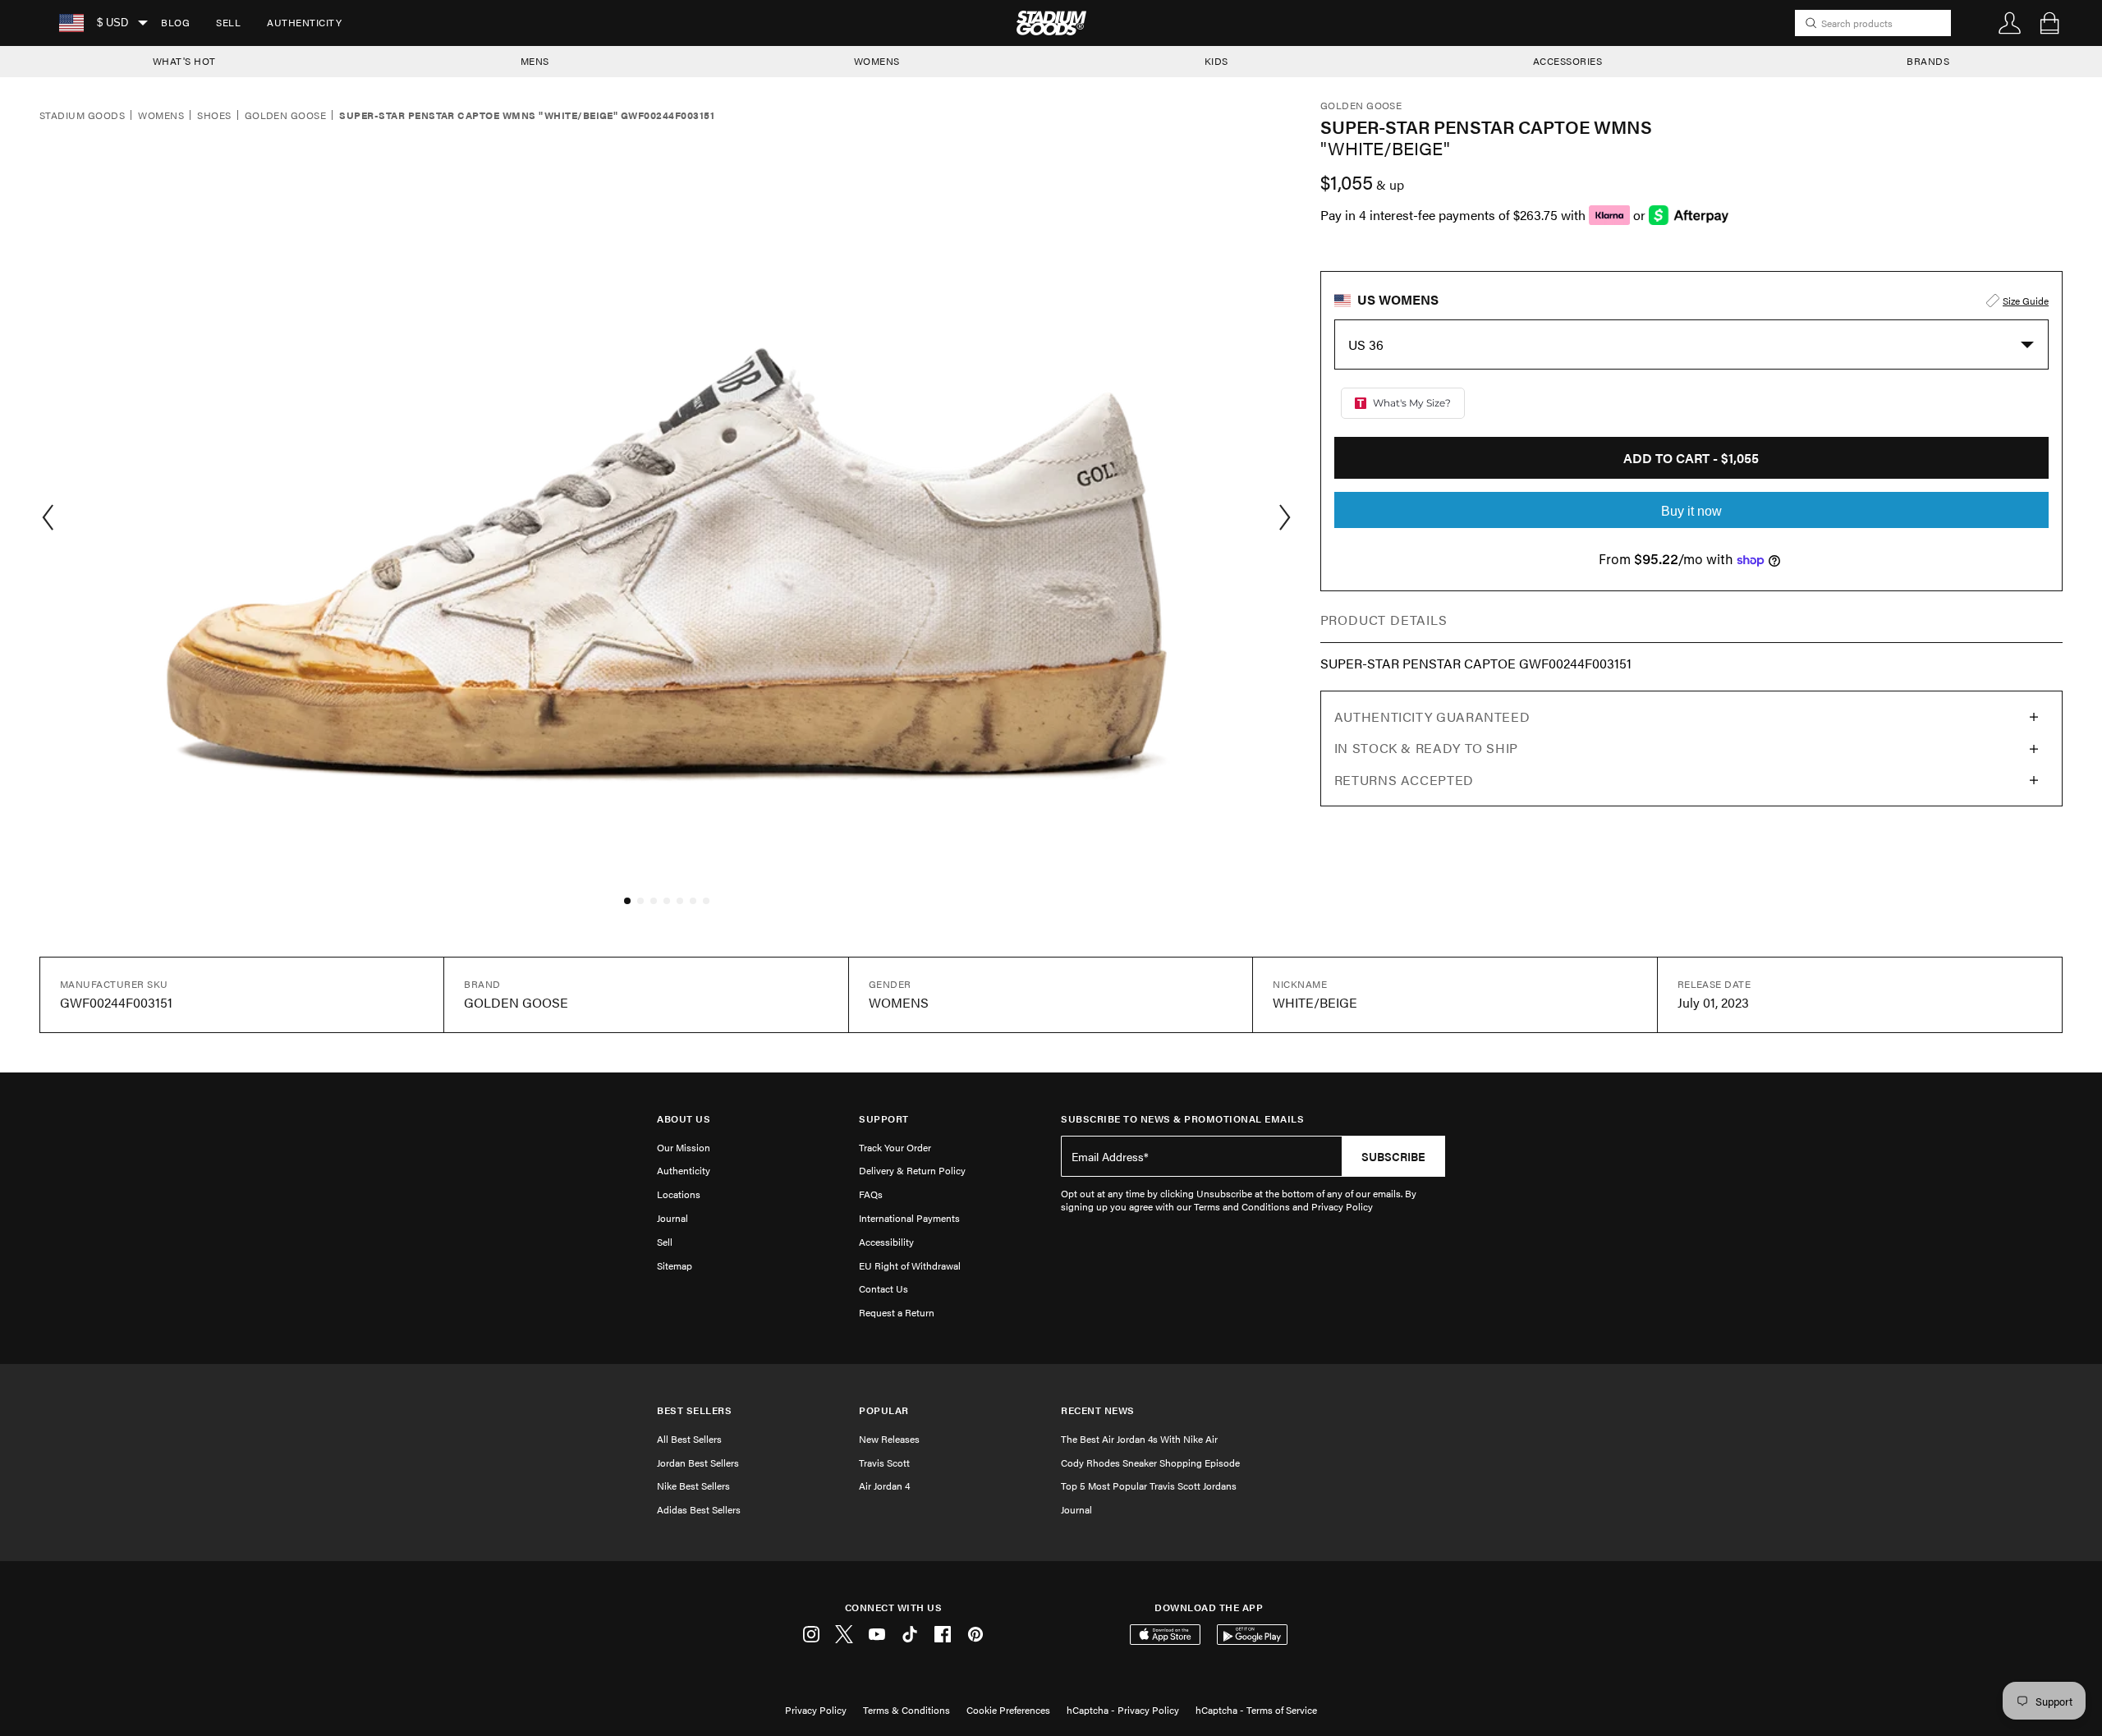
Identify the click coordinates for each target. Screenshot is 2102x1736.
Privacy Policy (816, 1710)
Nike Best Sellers (693, 1486)
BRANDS (1928, 61)
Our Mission (684, 1147)
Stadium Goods (82, 116)
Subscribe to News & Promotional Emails (1182, 1119)
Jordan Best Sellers (698, 1463)
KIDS (1216, 61)
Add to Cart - (1691, 458)
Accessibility (886, 1242)
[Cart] (2049, 23)
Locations (679, 1194)
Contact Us (883, 1288)
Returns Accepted (1404, 780)
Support (884, 1119)
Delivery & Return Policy (912, 1170)
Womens (161, 116)
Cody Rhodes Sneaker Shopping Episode (1150, 1463)
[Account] (2010, 23)
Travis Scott (884, 1463)
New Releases (889, 1439)
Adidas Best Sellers (699, 1509)
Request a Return (897, 1312)
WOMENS (877, 61)
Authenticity (304, 22)
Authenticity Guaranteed (1432, 716)
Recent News (1098, 1410)
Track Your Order (895, 1147)
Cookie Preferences (1008, 1710)
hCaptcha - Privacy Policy (1123, 1710)
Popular (884, 1410)
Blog (175, 22)
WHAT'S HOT (184, 61)
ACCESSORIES (1568, 61)
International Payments (909, 1218)
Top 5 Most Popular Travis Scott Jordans (1149, 1486)
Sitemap (675, 1265)
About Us (684, 1119)
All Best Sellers (689, 1439)
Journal (672, 1218)
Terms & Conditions (906, 1710)
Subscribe (1393, 1156)
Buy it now (1691, 511)
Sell (228, 22)
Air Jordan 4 (884, 1486)
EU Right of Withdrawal (910, 1265)
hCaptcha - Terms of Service (1256, 1710)
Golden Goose (286, 116)
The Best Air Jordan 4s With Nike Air (1139, 1439)
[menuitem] (175, 23)
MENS (535, 61)
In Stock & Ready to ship (1426, 748)
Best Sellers (694, 1410)
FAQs (871, 1194)
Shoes (214, 116)
